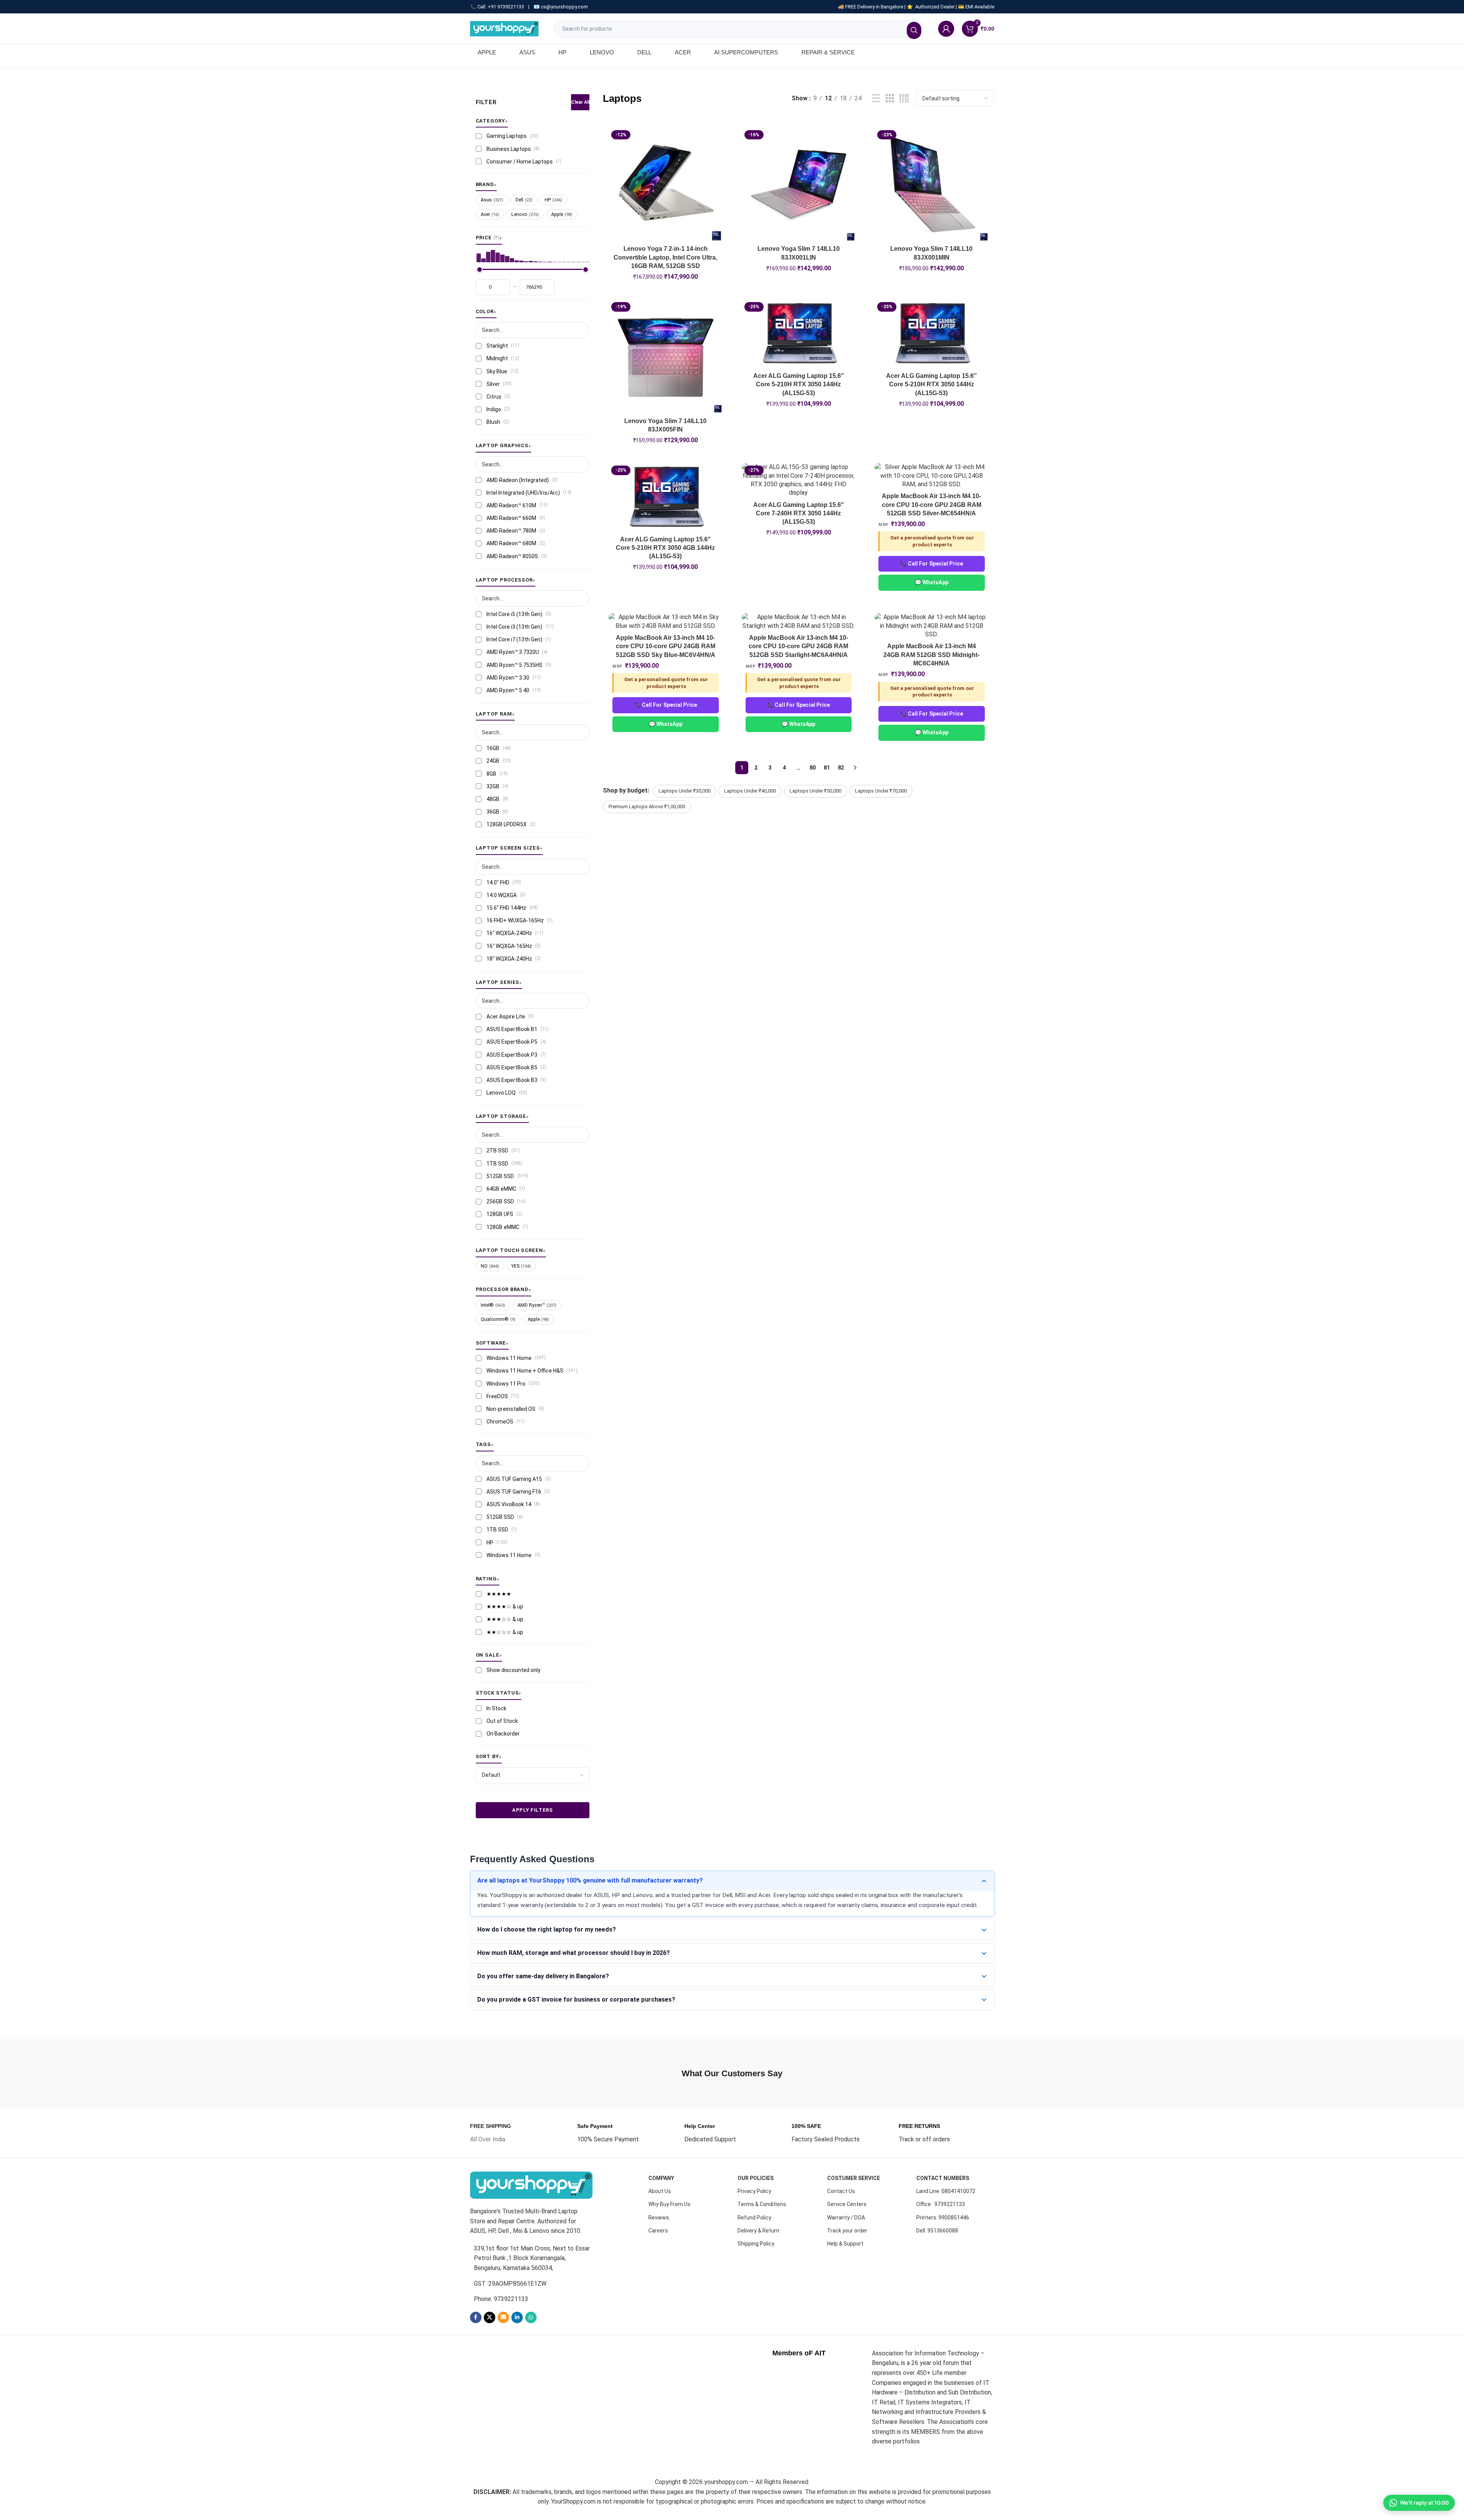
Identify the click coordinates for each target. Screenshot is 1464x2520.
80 (813, 768)
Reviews (659, 2218)
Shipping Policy (756, 2244)
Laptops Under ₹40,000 (750, 791)
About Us (660, 2191)
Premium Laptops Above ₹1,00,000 (647, 806)
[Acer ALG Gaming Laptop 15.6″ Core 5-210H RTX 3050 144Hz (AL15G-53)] (799, 334)
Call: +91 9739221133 (501, 7)
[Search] (914, 30)
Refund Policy (754, 2218)
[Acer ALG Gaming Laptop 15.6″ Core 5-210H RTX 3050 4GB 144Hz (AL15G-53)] (666, 497)
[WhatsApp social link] (531, 2317)
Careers (658, 2231)
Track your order (847, 2231)
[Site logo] (504, 28)
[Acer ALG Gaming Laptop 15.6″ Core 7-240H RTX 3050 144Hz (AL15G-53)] (799, 480)
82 (841, 768)
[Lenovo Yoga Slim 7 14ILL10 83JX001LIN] (799, 185)
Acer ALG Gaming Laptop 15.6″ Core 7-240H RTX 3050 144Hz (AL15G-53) (799, 513)
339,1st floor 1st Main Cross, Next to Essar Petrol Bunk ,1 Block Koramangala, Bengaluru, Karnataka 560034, (532, 2258)
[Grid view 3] (890, 99)
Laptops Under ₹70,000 (881, 791)
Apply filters (532, 1810)
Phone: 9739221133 (501, 2299)
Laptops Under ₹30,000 (685, 791)
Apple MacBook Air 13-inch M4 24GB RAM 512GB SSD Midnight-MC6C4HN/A (931, 655)
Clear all (580, 102)
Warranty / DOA (846, 2218)
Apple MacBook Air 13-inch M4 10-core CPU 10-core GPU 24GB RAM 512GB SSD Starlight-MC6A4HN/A (798, 646)
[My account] (946, 29)
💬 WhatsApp (932, 582)
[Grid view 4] (904, 99)
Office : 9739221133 (941, 2204)
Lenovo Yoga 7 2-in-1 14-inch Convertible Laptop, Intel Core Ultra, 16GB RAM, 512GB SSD (665, 257)
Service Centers (847, 2204)
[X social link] (490, 2317)
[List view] (876, 99)
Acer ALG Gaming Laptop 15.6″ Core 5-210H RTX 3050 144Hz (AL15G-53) (799, 384)
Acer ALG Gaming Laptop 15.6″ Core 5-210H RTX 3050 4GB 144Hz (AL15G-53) (665, 548)
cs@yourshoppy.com (564, 7)
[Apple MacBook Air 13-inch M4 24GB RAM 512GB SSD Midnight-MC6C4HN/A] (932, 626)
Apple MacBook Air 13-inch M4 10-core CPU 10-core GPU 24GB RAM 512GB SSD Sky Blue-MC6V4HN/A (666, 646)
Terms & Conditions (762, 2204)
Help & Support (845, 2244)
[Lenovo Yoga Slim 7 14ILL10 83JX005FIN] (666, 356)
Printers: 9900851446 (943, 2218)
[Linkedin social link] (517, 2317)
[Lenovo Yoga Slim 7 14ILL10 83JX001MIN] (932, 185)
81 (827, 768)
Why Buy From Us (669, 2204)
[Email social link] (503, 2317)
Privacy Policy (754, 2191)
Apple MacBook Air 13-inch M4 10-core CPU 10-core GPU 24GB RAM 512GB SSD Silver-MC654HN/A (932, 505)
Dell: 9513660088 (937, 2231)
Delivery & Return (758, 2231)
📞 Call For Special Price (932, 564)
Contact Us (841, 2191)
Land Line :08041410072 (946, 2191)
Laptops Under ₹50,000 (815, 791)
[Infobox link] (490, 2133)
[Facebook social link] (476, 2317)
